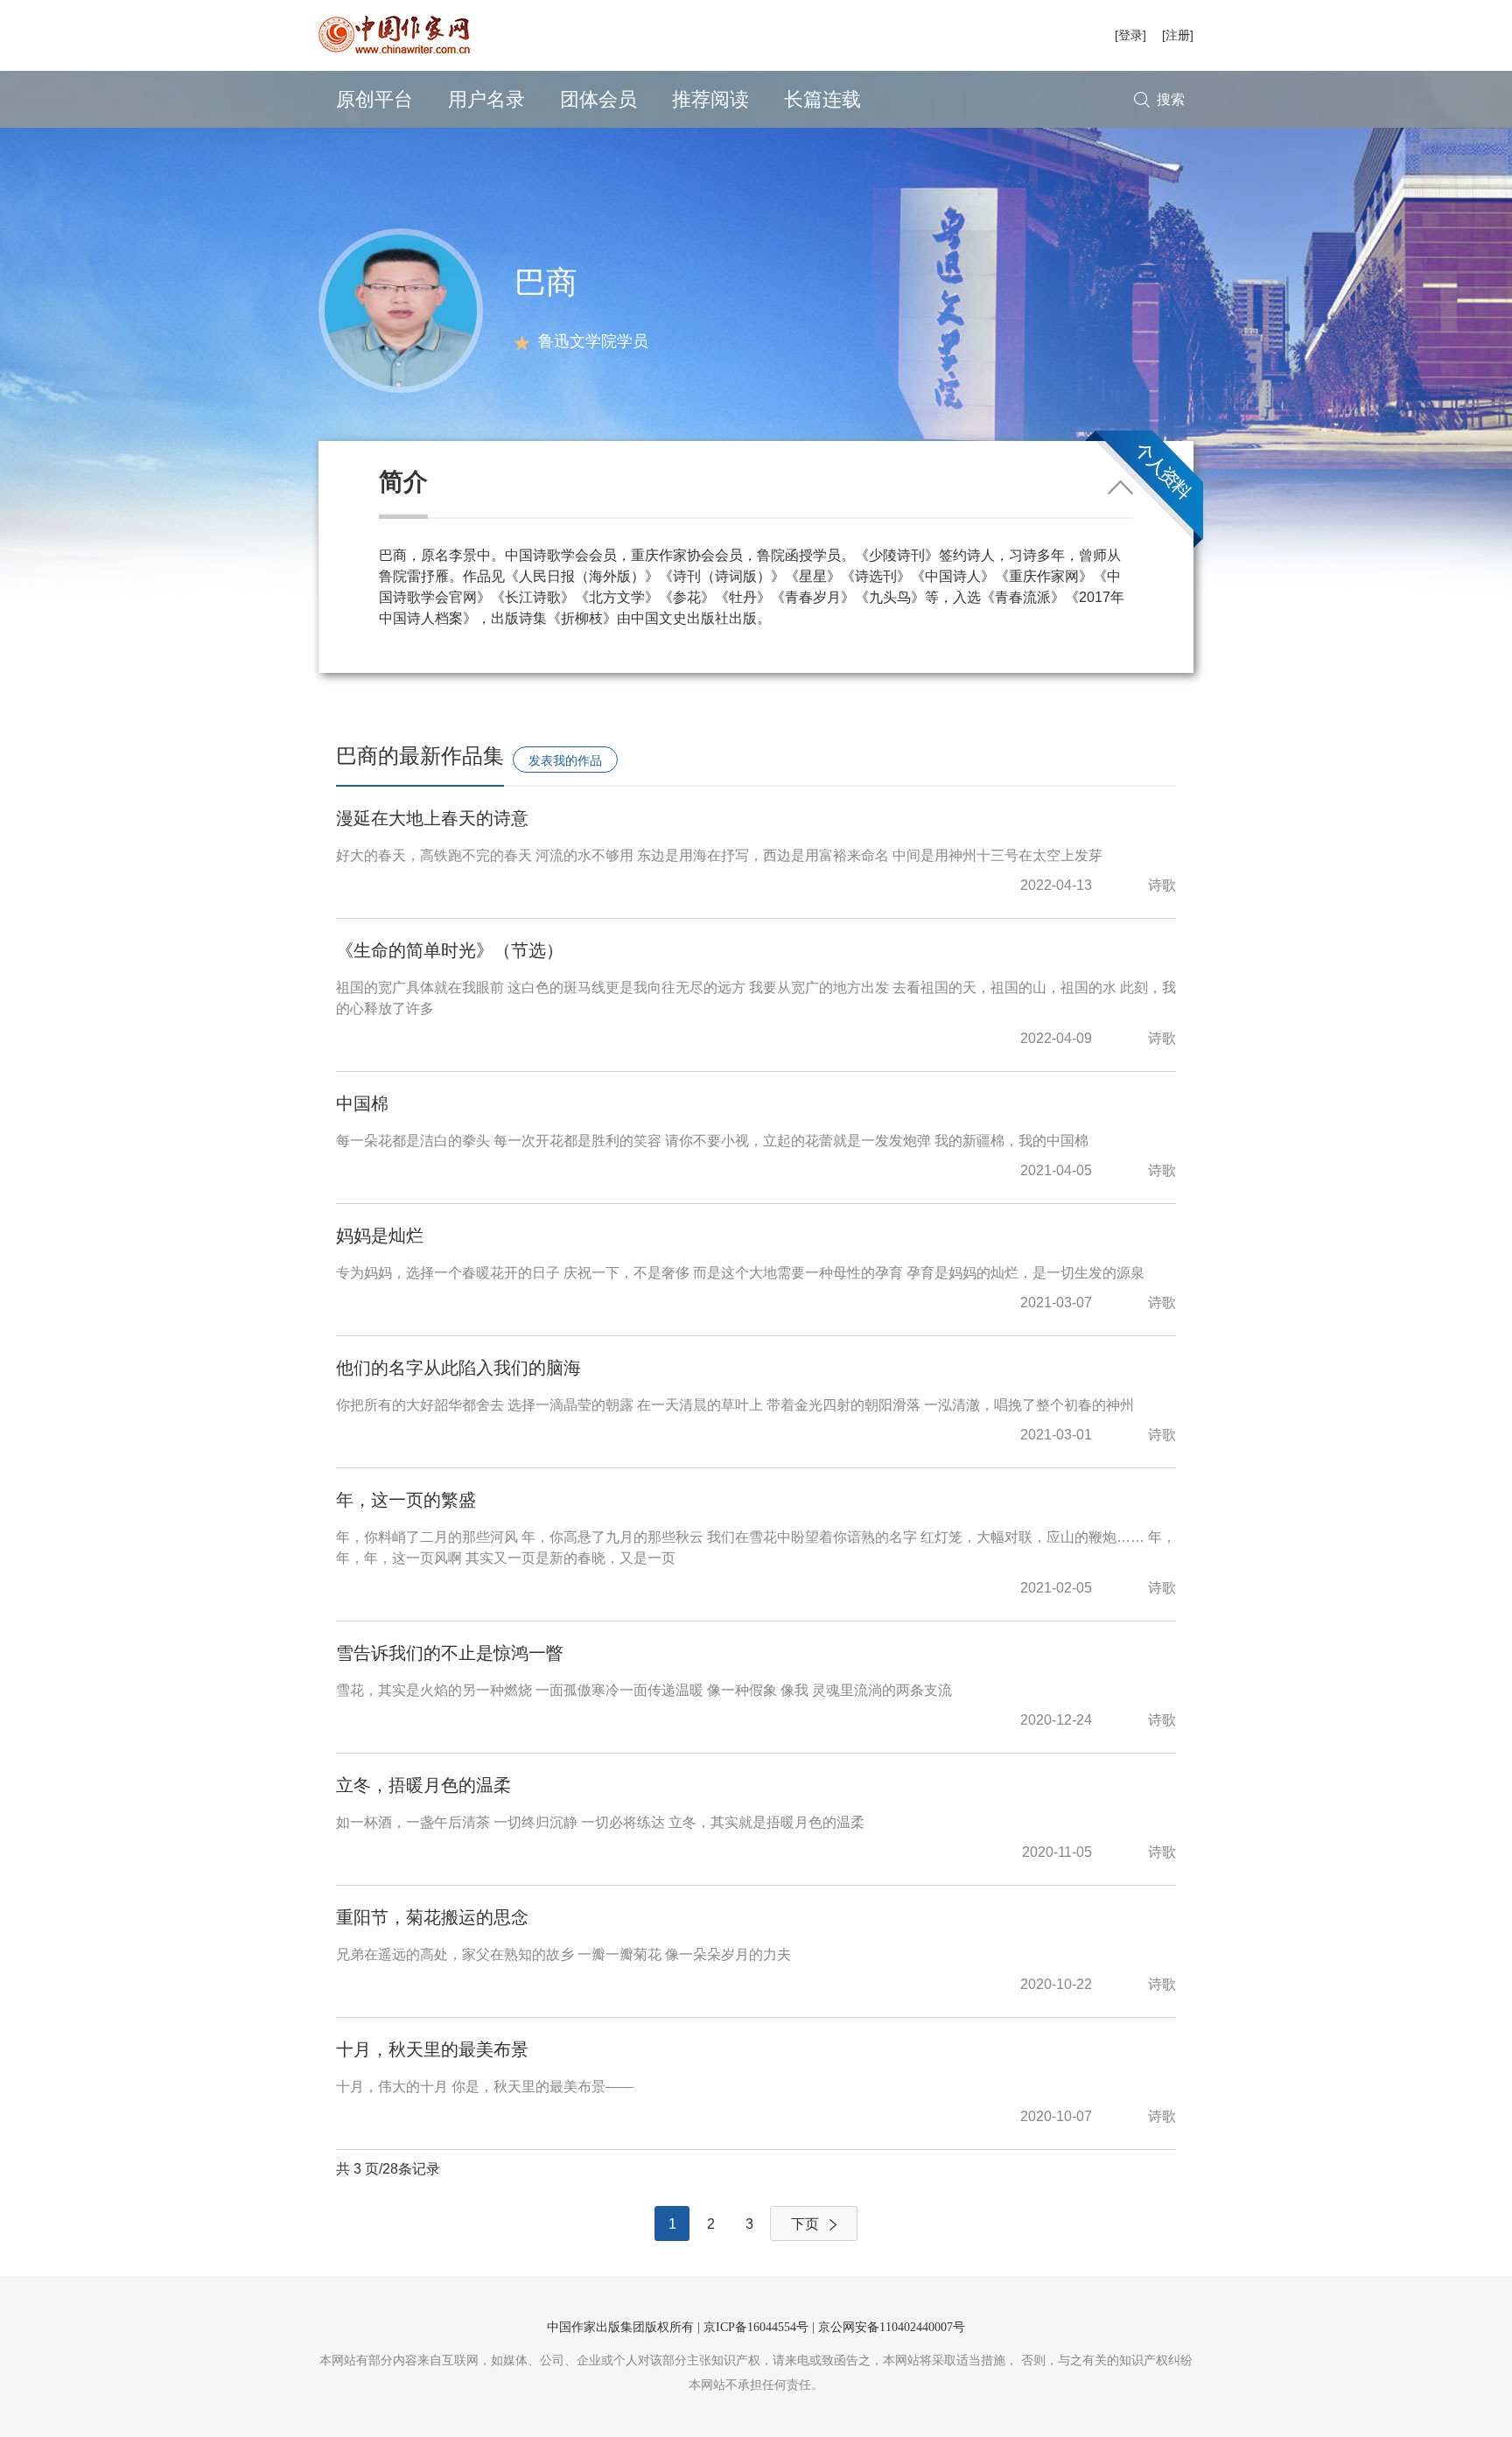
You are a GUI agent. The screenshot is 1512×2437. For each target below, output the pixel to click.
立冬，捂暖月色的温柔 (423, 1785)
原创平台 (374, 99)
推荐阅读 (710, 99)
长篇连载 (822, 99)
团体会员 (598, 99)
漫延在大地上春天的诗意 (432, 818)
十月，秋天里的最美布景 (432, 2049)
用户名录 (486, 99)
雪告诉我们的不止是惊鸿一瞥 (450, 1653)
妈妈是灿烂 (380, 1236)
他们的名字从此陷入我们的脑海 (458, 1368)
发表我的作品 (565, 760)
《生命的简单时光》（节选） (450, 950)
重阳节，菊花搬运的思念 (432, 1917)
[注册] (1178, 35)
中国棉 (362, 1103)
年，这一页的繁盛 (406, 1500)
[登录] (1130, 35)
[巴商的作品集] (401, 309)
